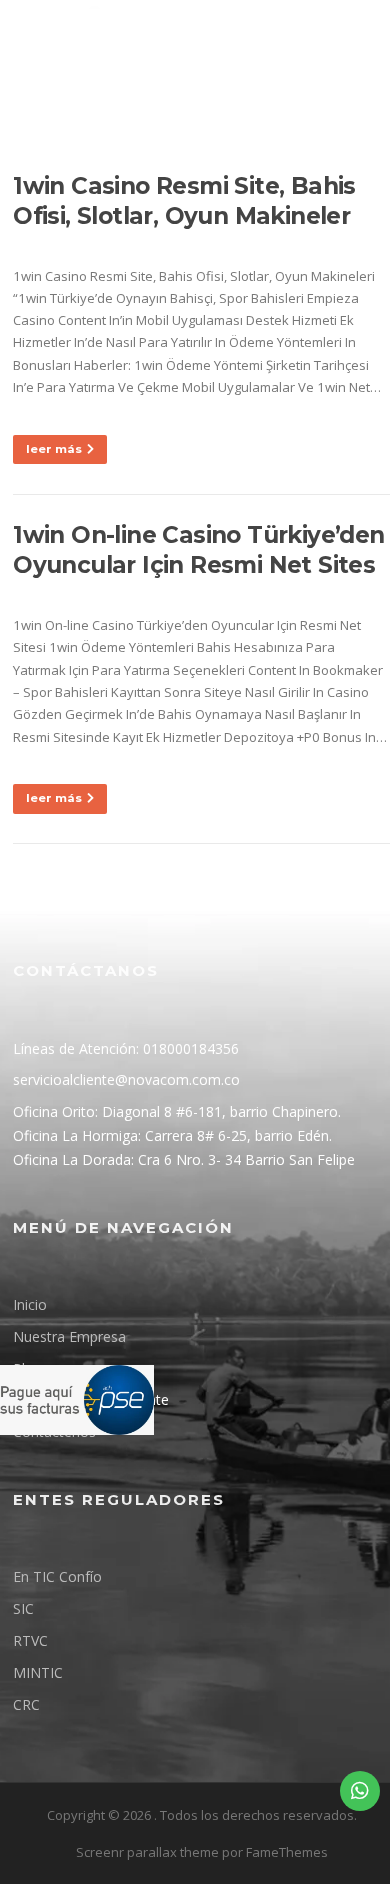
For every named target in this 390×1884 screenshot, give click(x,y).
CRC (26, 1704)
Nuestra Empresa (69, 1336)
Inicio (30, 1304)
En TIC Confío (57, 1576)
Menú (142, 142)
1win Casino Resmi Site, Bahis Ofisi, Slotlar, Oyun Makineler (184, 201)
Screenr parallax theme (147, 1852)
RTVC (30, 1640)
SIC (23, 1608)
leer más (54, 449)
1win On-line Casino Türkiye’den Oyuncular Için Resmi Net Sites (198, 550)
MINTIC (38, 1672)
